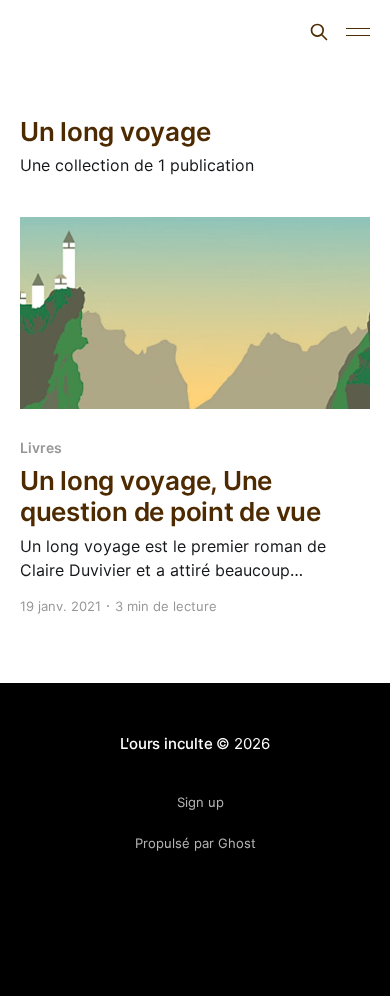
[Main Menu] (358, 32)
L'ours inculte (90, 29)
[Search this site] (319, 32)
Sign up (200, 802)
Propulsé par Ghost (195, 843)
